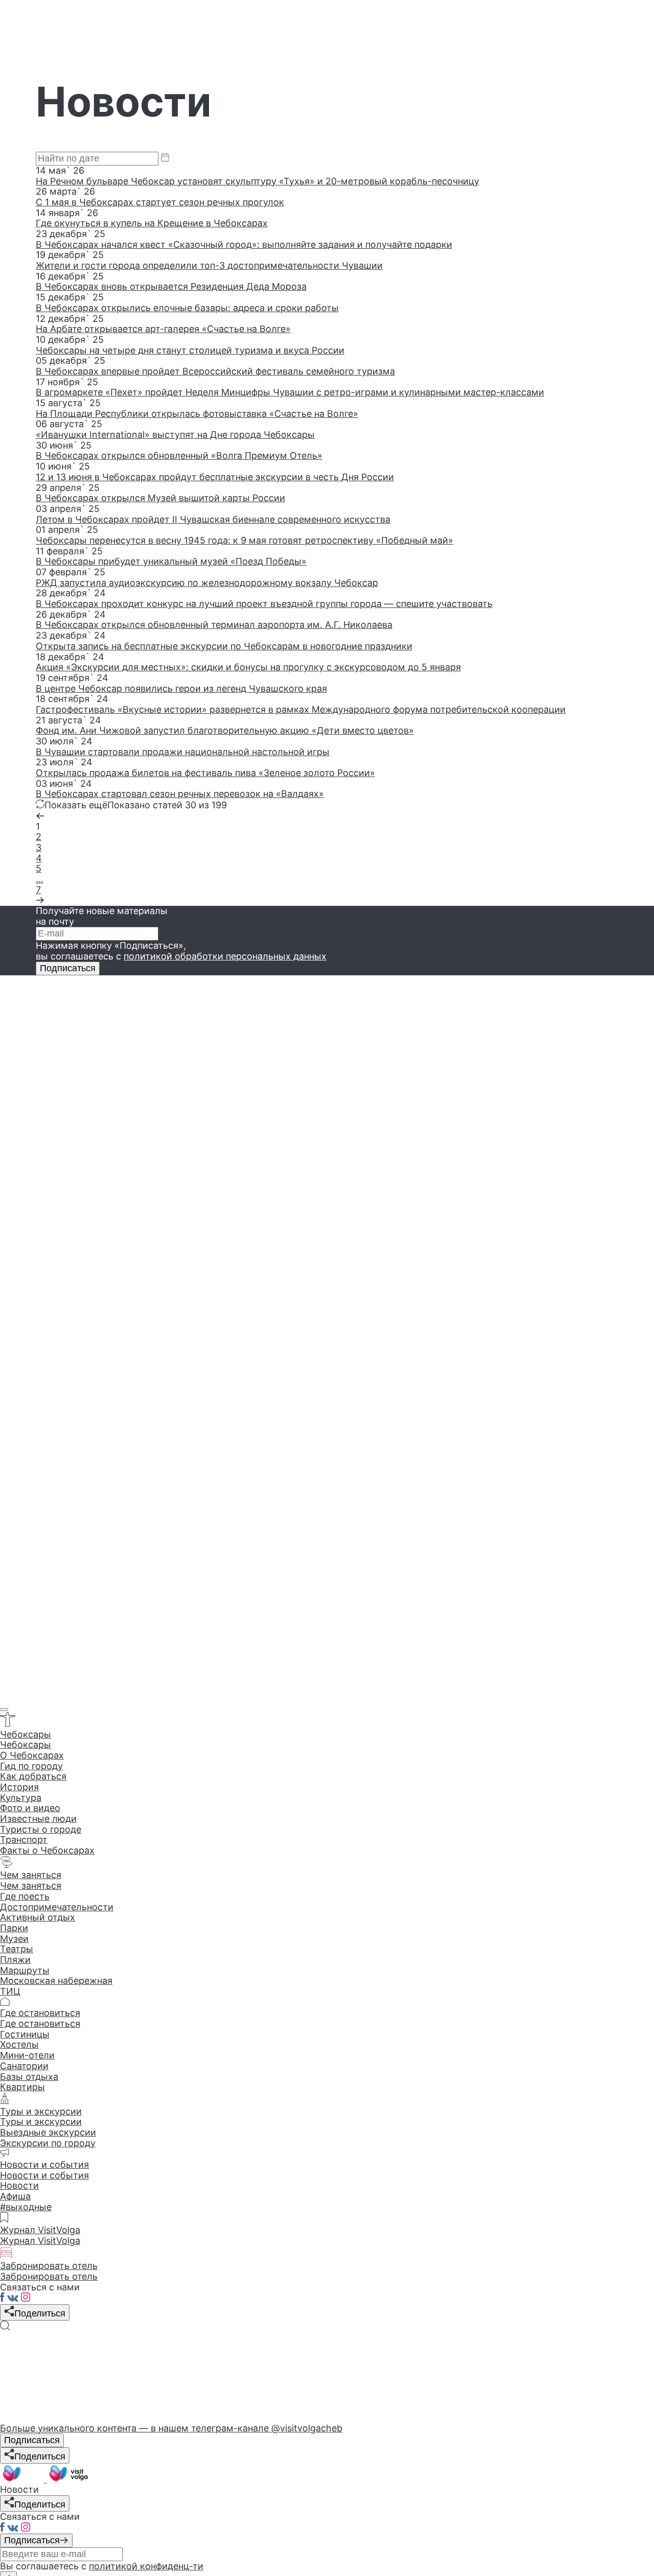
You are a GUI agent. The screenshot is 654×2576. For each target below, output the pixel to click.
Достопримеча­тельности (57, 1907)
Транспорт (24, 1840)
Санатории (24, 2066)
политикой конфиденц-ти (146, 2566)
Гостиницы (25, 2034)
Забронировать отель (49, 2276)
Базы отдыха (29, 2077)
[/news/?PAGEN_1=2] (40, 900)
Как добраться (33, 1776)
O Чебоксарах (32, 1755)
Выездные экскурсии (48, 2132)
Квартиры (22, 2087)
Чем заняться (31, 1886)
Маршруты (25, 1970)
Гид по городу (31, 1766)
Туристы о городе (41, 1829)
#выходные (26, 2207)
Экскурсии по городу (48, 2143)
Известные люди (38, 1819)
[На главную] (45, 2479)
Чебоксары (26, 1744)
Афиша (15, 2196)
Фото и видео (30, 1808)
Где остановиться (40, 2023)
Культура (21, 1798)
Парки (14, 1928)
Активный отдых (38, 1917)
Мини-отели (27, 2055)
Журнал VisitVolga (40, 2241)
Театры (17, 1949)
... (40, 879)
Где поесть (25, 1896)
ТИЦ (10, 1991)
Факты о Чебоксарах (47, 1850)
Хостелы (19, 2044)
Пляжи (15, 1960)
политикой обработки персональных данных (225, 956)
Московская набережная (56, 1981)
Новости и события (44, 2175)
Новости (19, 2185)
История (19, 1787)
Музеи (14, 1939)
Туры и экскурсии (41, 2122)
